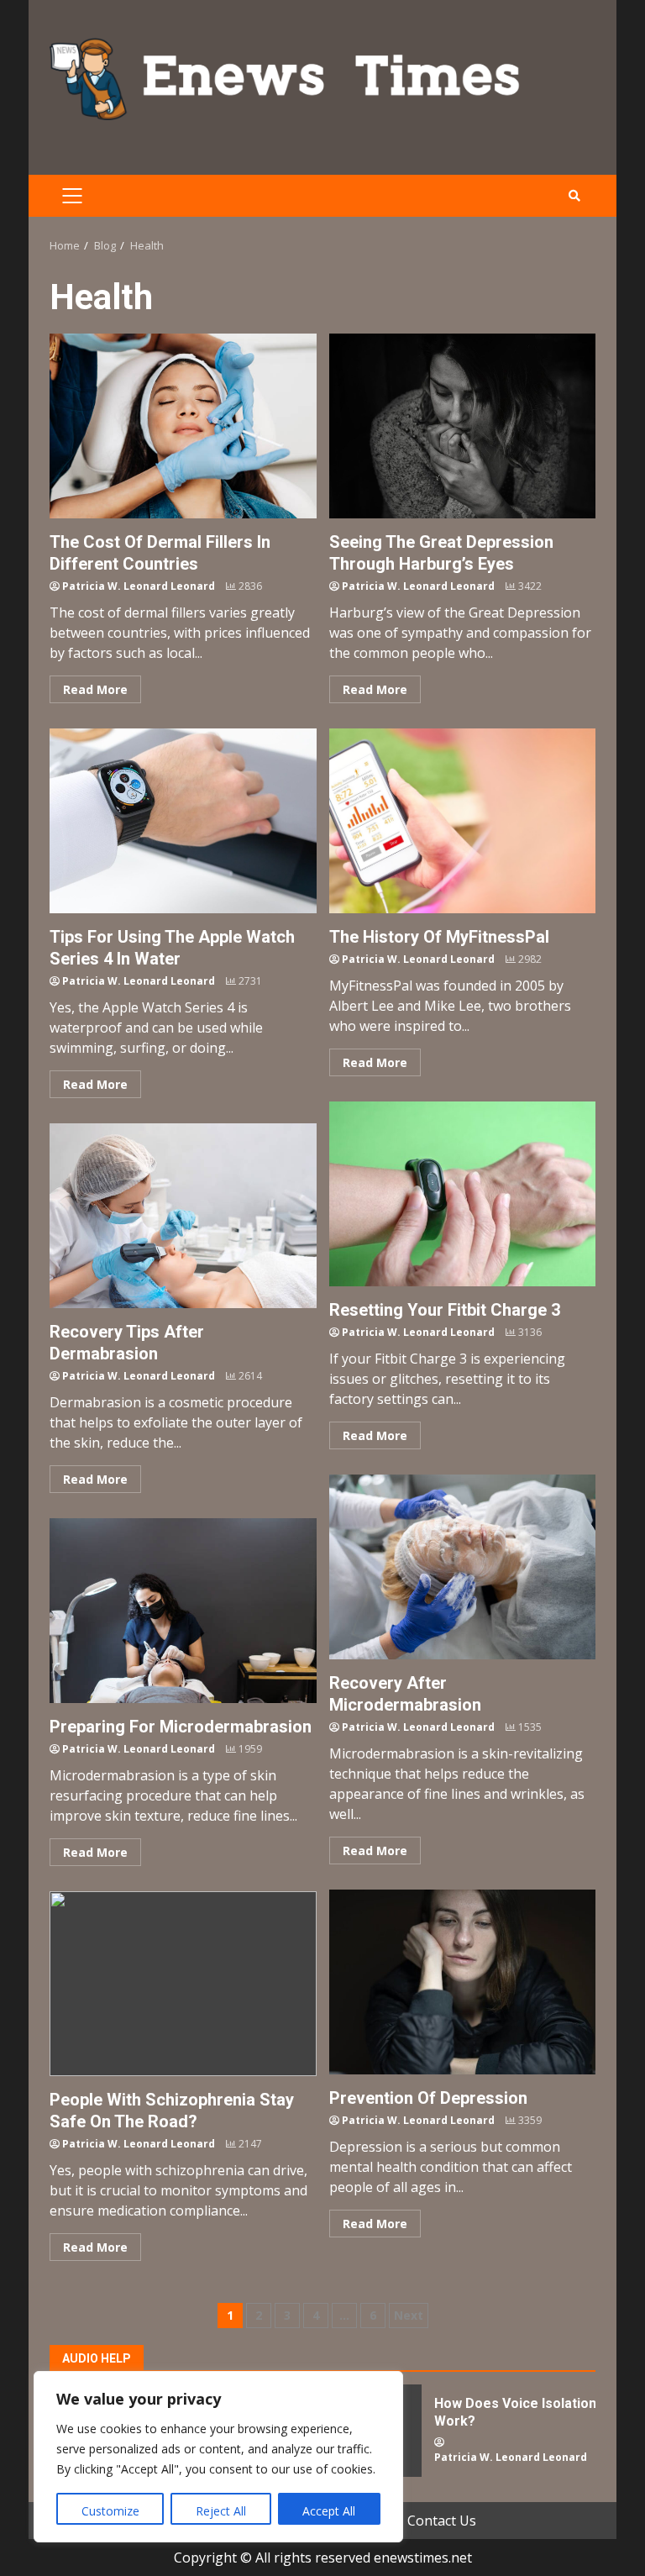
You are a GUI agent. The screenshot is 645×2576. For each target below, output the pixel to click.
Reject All (221, 2511)
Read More (95, 689)
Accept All (329, 2511)
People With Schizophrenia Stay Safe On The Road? (183, 1984)
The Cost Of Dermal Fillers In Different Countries (183, 426)
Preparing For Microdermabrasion (183, 1611)
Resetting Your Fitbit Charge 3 (463, 1194)
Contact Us (442, 2521)
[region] (218, 2457)
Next (409, 2315)
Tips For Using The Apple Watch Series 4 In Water (183, 821)
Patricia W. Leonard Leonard (139, 586)
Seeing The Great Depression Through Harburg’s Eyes (463, 426)
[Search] (574, 196)
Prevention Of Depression (463, 1982)
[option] (463, 2437)
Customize (110, 2511)
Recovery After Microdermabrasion (463, 1567)
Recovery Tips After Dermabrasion (183, 1216)
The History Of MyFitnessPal (463, 821)
